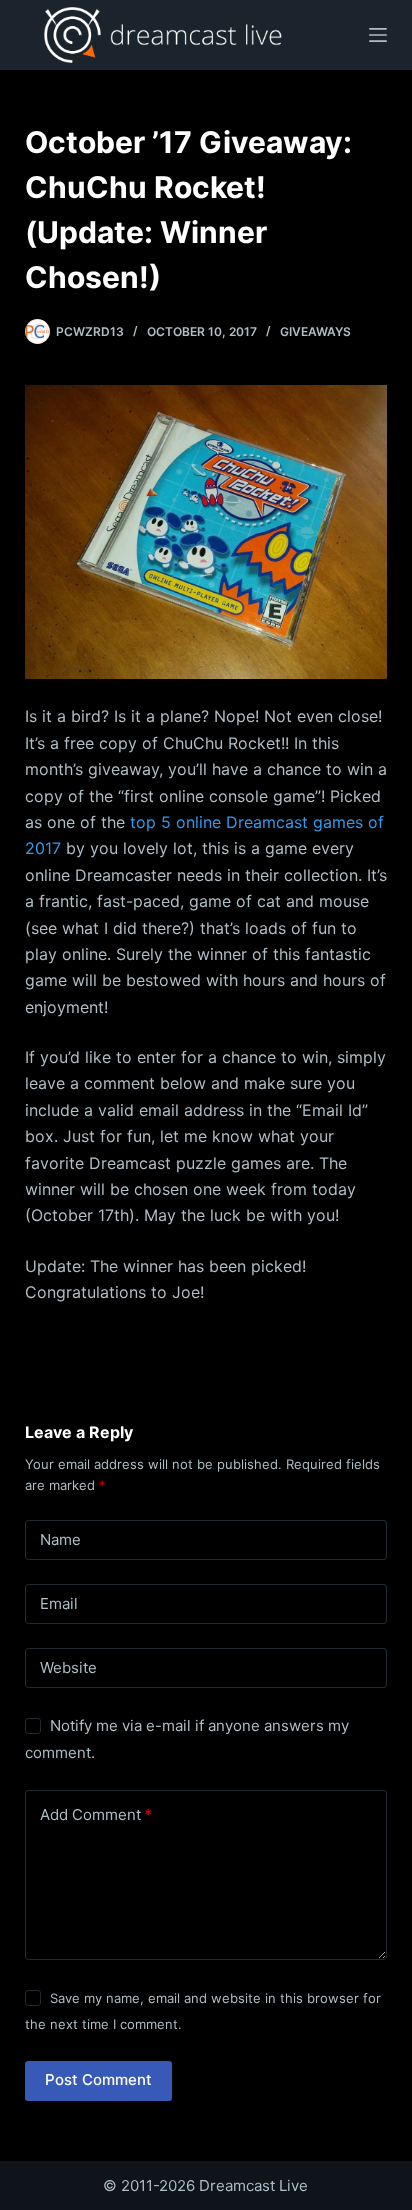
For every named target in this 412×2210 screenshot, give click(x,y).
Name (60, 1539)
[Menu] (378, 35)
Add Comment (96, 1814)
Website (68, 1667)
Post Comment (98, 2079)
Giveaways (315, 331)
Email (59, 1603)
